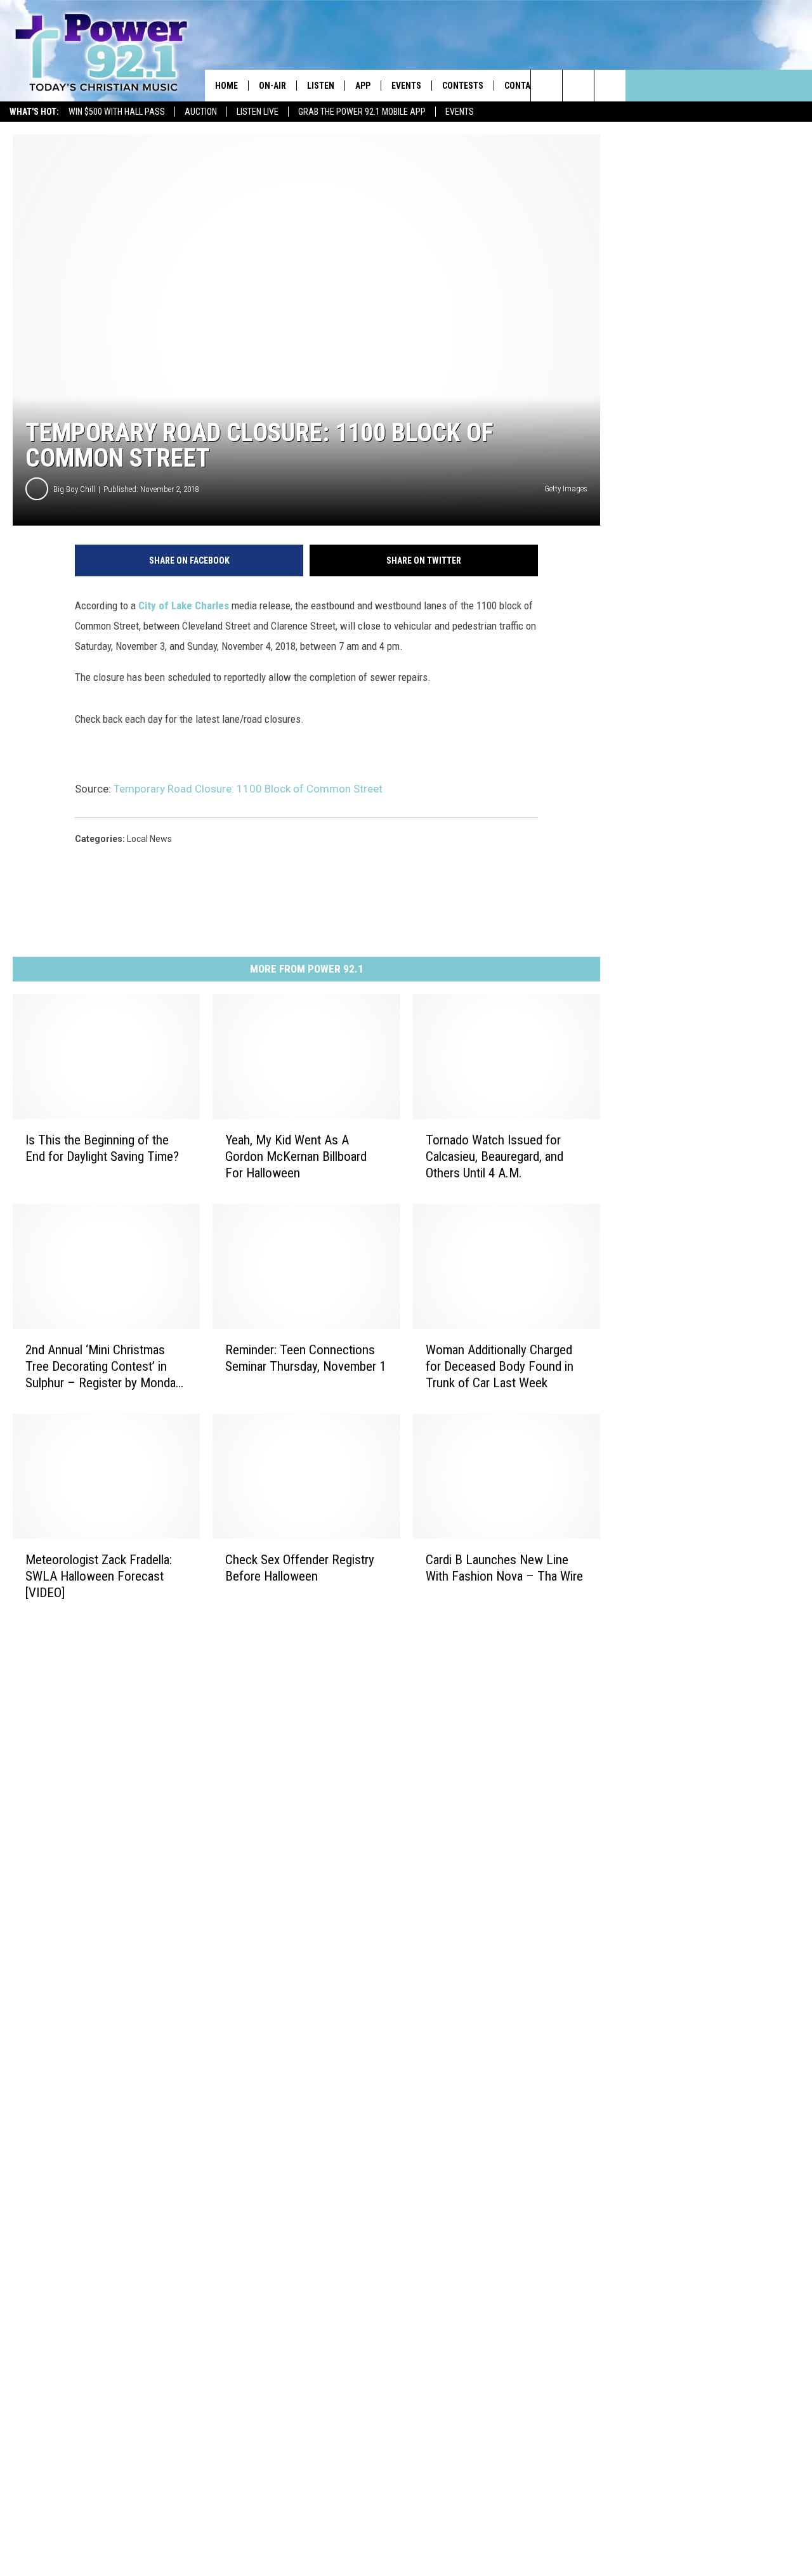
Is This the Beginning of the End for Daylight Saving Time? (102, 1148)
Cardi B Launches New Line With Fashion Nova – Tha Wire (504, 1568)
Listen (321, 86)
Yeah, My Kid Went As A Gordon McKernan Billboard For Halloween (296, 1156)
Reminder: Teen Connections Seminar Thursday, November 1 (305, 1358)
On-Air (272, 86)
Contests (463, 86)
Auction (201, 112)
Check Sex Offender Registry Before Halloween (300, 1568)
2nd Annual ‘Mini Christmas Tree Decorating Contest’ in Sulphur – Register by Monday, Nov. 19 (104, 1367)
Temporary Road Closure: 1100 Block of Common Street (248, 789)
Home (226, 86)
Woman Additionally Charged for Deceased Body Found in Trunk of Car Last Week (500, 1366)
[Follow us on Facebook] (610, 86)
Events (460, 112)
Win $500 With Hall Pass (117, 112)
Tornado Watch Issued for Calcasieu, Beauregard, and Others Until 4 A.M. (494, 1156)
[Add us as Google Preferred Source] (578, 86)
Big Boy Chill (74, 489)
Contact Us (529, 86)
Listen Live (258, 112)
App (363, 86)
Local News (149, 839)
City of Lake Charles (184, 605)
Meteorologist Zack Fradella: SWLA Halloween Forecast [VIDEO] (99, 1576)
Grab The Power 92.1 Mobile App (362, 112)
